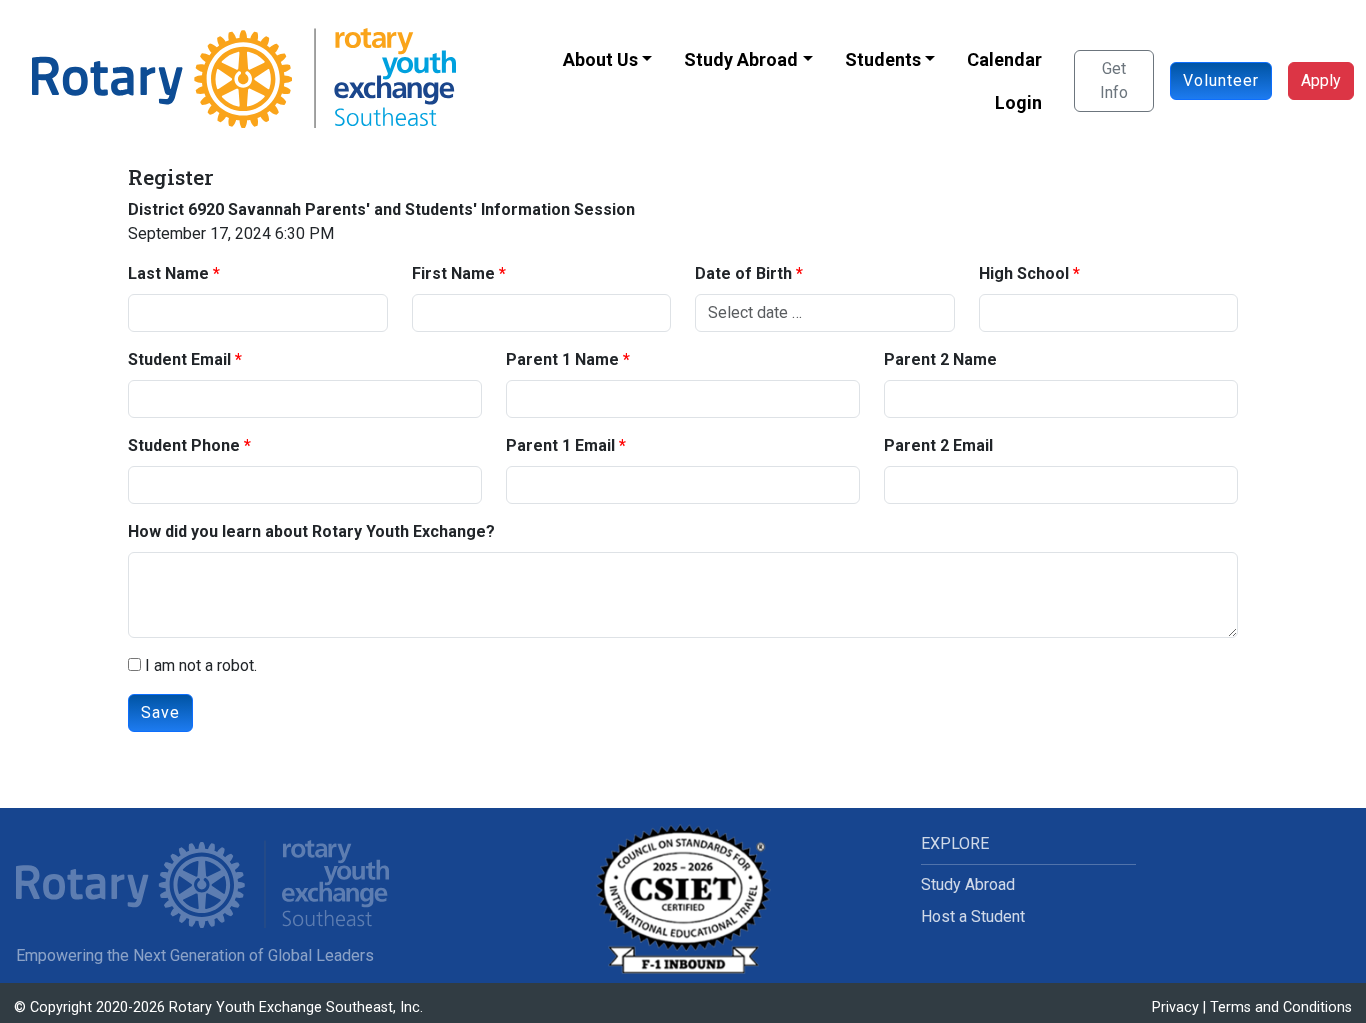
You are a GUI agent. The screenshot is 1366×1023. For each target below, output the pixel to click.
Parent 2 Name (940, 359)
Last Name (168, 273)
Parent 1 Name (562, 359)
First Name (453, 273)
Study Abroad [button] (741, 59)
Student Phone (184, 445)
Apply (1321, 80)
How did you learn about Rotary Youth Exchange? (311, 531)
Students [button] (883, 59)
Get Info (1114, 80)
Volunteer (1221, 80)
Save (160, 712)
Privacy (1175, 1007)
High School (1024, 273)
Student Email (179, 359)
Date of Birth (743, 273)
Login (1018, 102)
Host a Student (973, 916)
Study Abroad (968, 884)
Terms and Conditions (1281, 1007)
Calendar (1004, 59)
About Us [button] (600, 59)
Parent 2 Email (938, 445)
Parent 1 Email (560, 445)
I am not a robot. (199, 665)
